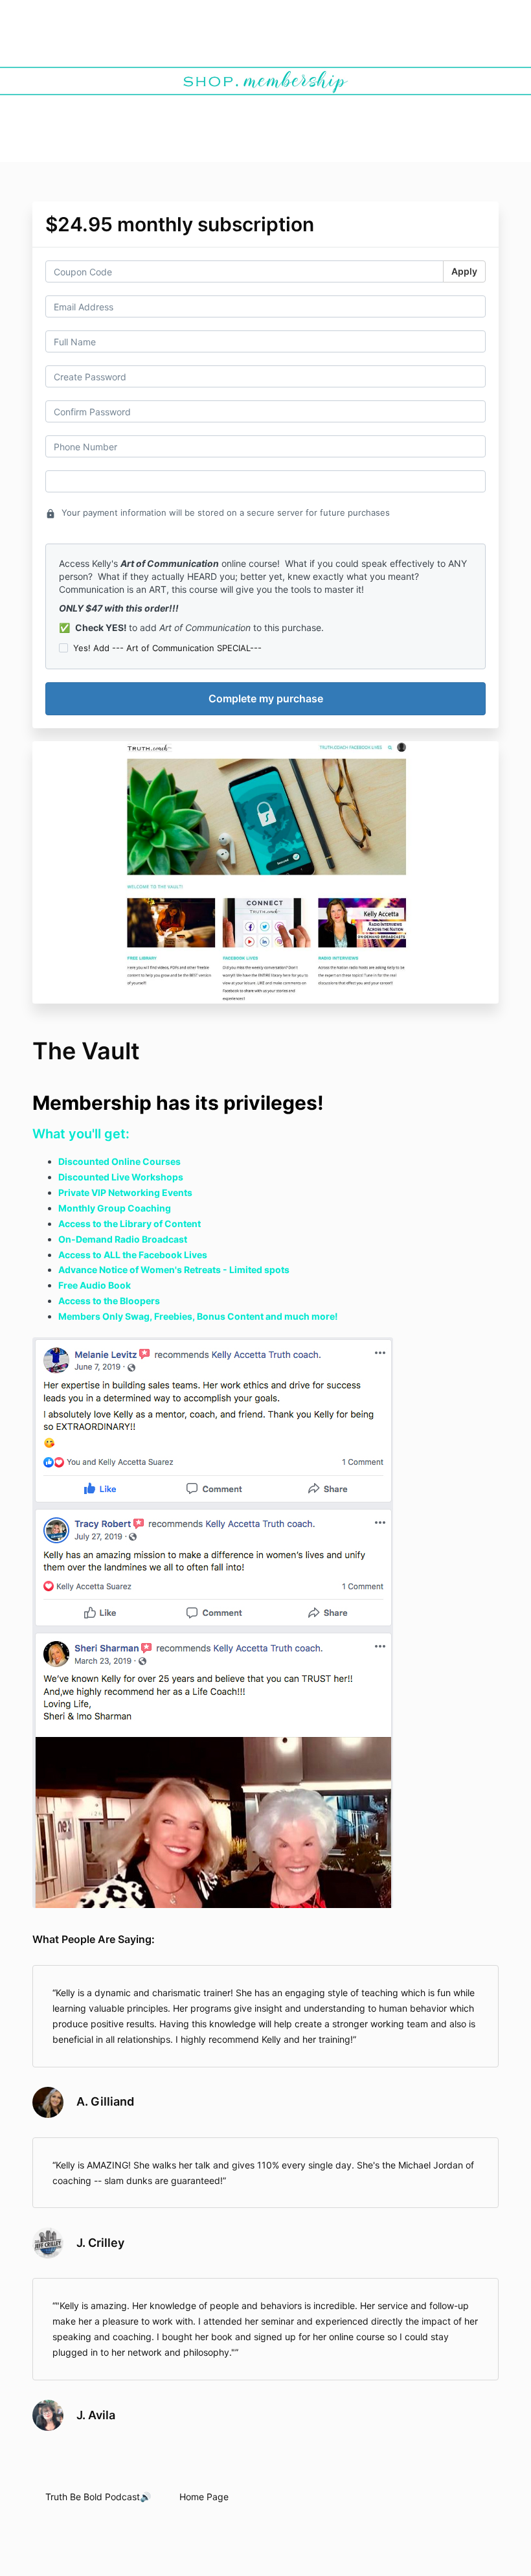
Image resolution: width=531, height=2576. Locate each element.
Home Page (204, 2497)
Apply (464, 271)
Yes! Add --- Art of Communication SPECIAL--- (167, 648)
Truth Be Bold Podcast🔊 (98, 2497)
